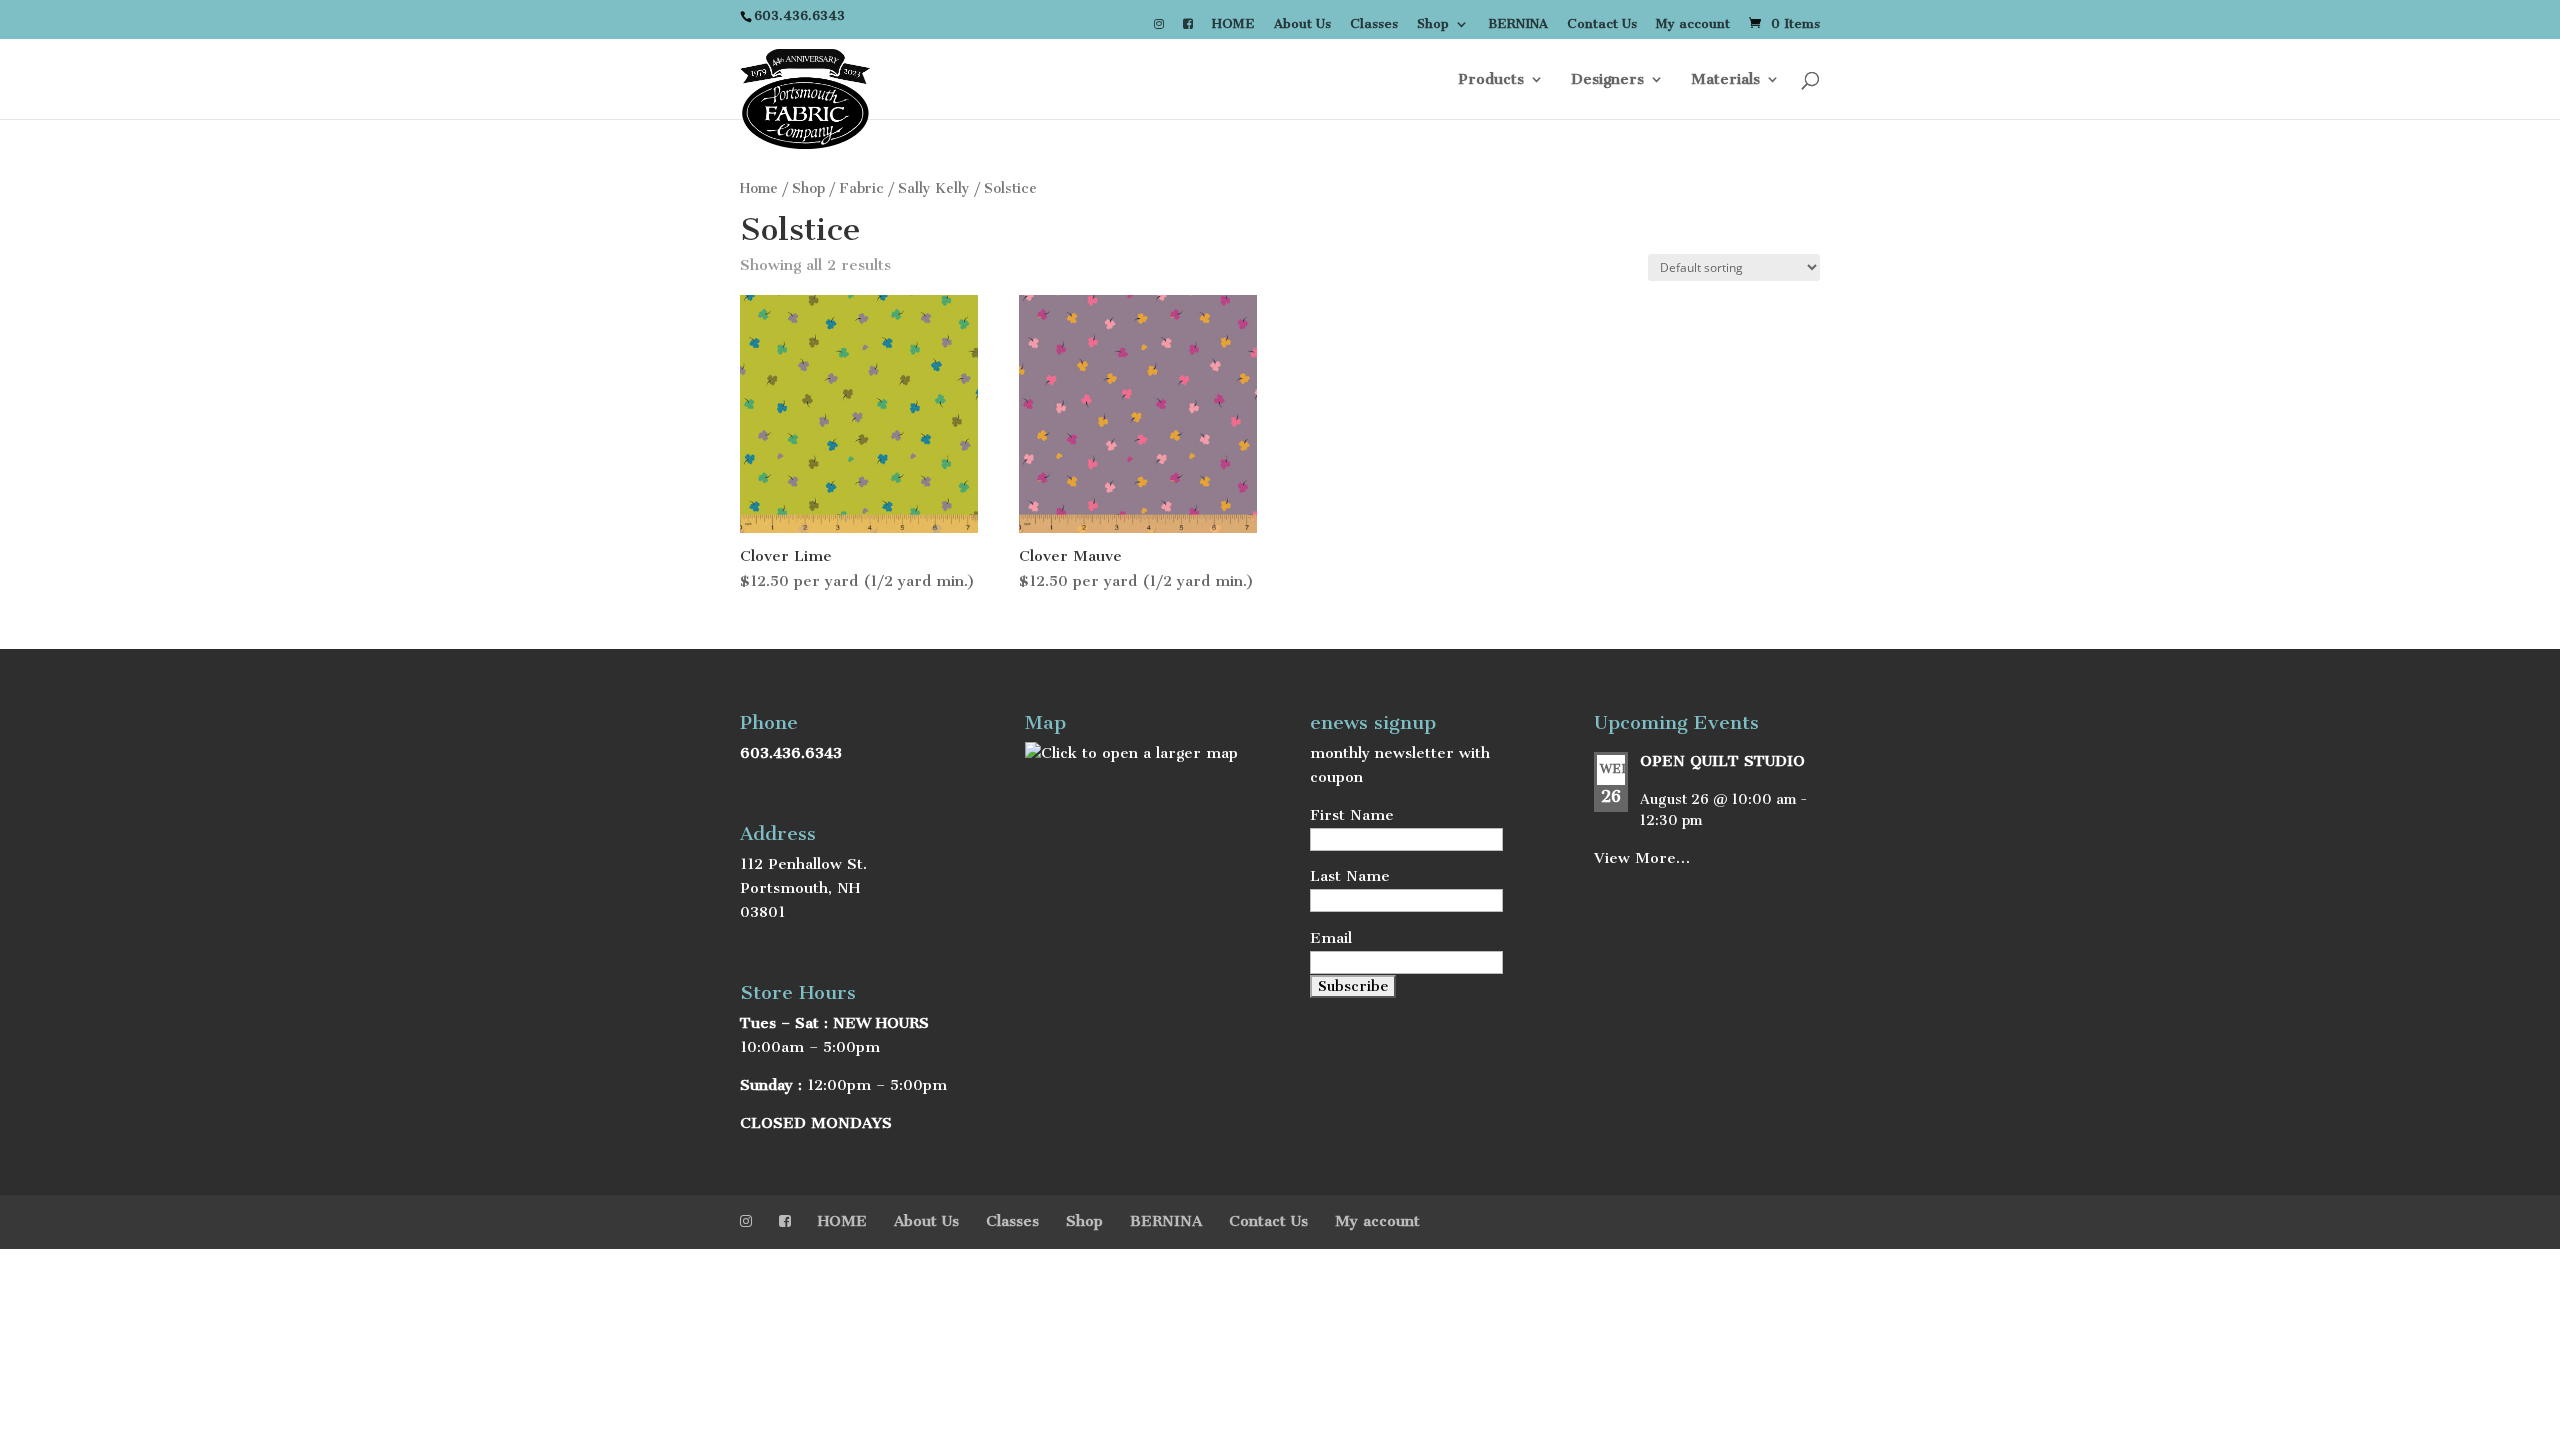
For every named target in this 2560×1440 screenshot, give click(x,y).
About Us (1302, 24)
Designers (1607, 80)
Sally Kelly (934, 188)
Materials (1725, 80)
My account (1693, 24)
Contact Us (1602, 24)
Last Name (1350, 876)
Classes (1374, 24)
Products (1491, 80)
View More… (1642, 858)
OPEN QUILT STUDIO (1722, 761)
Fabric (861, 188)
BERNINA (1518, 24)
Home (759, 188)
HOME (1233, 24)
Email (1331, 938)
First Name (1352, 815)
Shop (1433, 24)
